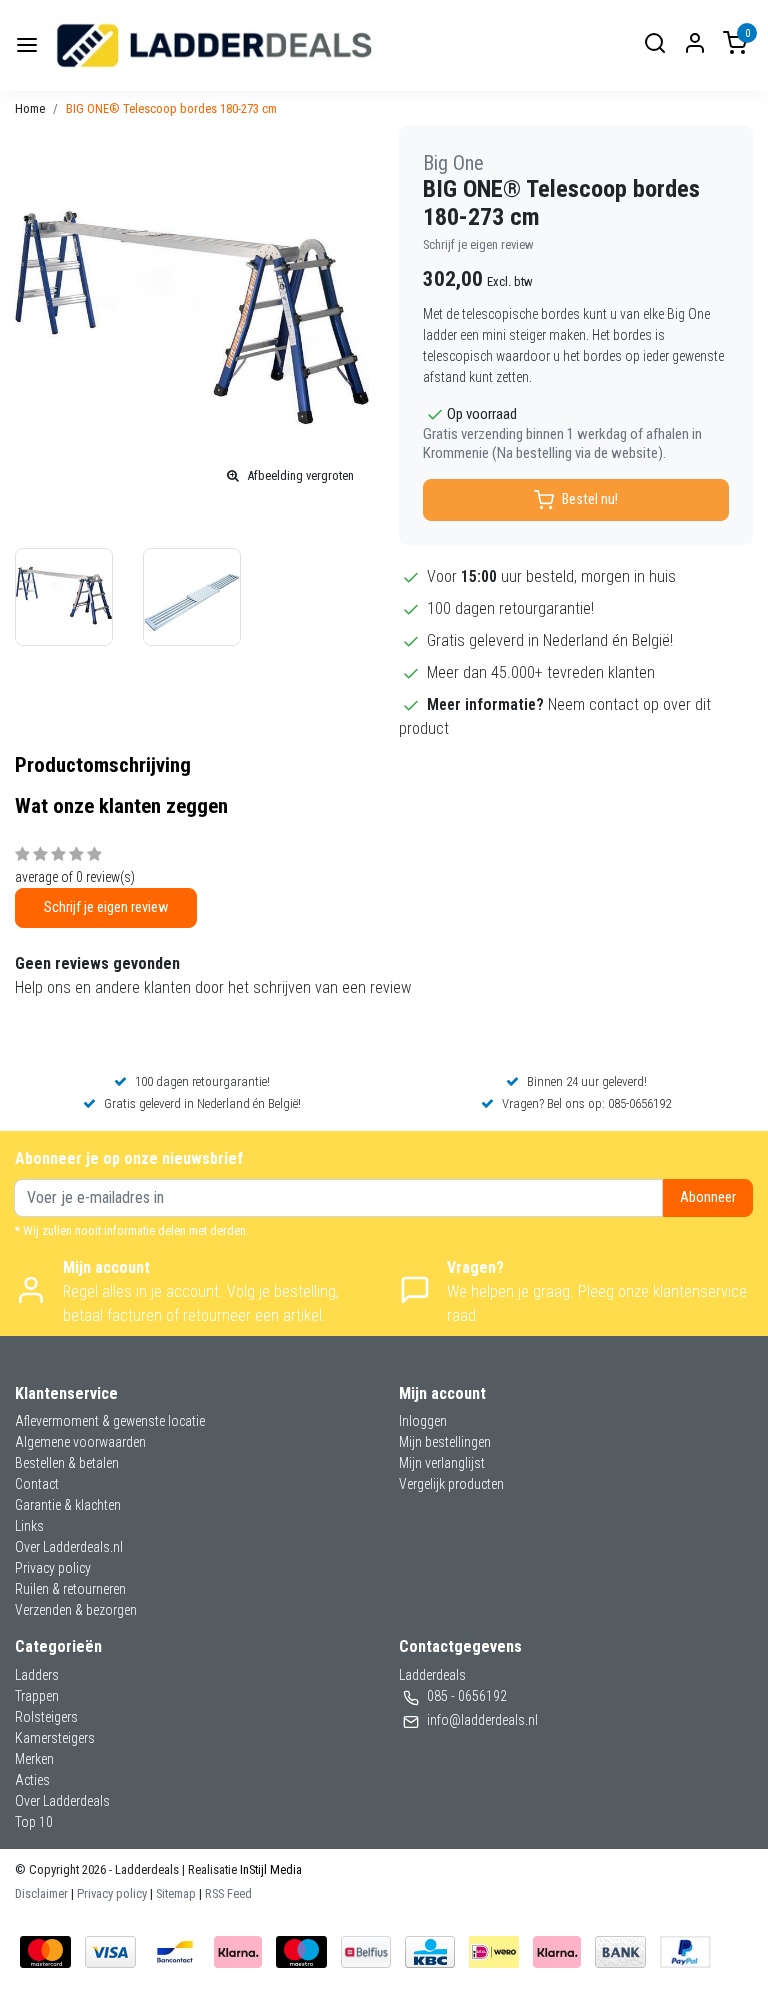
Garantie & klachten (68, 1505)
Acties (32, 1780)
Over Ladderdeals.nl (69, 1547)
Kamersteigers (55, 1738)
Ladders (37, 1675)
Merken (34, 1759)
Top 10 (34, 1822)
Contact (37, 1484)
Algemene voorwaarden (80, 1442)
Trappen (37, 1696)
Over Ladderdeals (62, 1801)
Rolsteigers (46, 1717)
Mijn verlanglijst (442, 1463)
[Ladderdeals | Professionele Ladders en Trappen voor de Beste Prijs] (215, 45)
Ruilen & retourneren (70, 1589)
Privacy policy (53, 1568)
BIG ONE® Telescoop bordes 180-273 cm (171, 108)
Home (30, 108)
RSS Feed (228, 1893)
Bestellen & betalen (67, 1463)
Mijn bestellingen (445, 1442)
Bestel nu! (590, 499)
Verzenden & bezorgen (76, 1610)
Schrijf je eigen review (478, 244)
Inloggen (423, 1421)
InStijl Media (269, 1869)
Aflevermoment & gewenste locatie (110, 1421)
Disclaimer (41, 1893)
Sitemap (176, 1893)
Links (29, 1526)
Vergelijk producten (451, 1484)
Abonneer (708, 1197)
